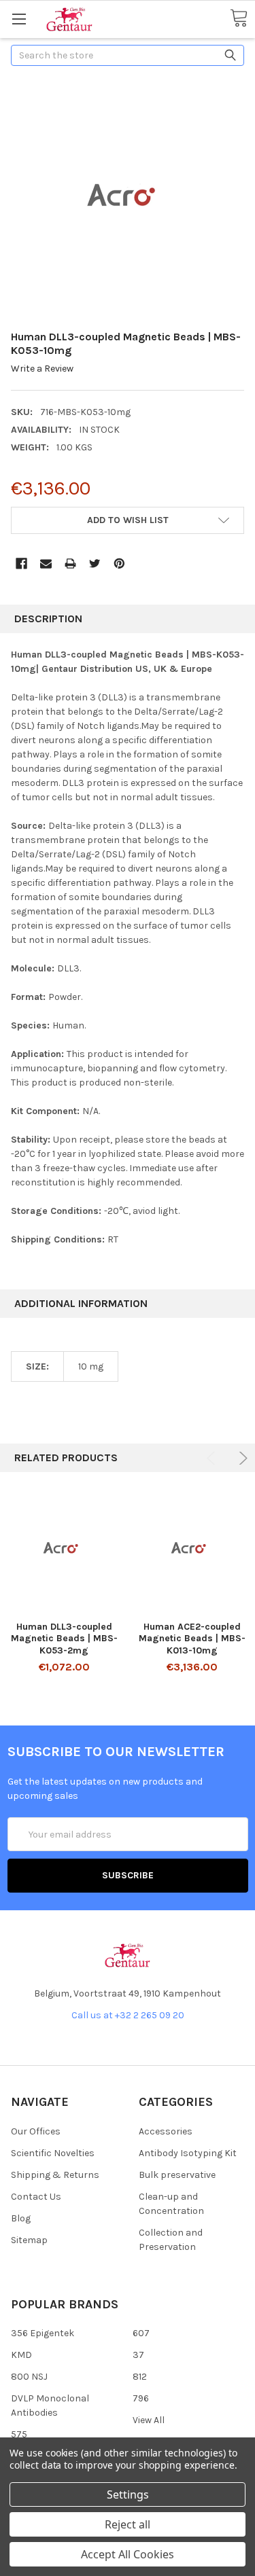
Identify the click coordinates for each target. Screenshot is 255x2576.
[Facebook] (21, 563)
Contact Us (36, 2197)
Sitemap (29, 2240)
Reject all (128, 2524)
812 (140, 2377)
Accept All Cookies (128, 2554)
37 (138, 2355)
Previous (213, 1458)
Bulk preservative (177, 2175)
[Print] (70, 563)
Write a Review (42, 369)
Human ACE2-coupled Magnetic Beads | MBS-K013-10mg (192, 1639)
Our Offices (36, 2131)
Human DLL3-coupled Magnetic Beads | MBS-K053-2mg (64, 1639)
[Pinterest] (119, 563)
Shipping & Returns (55, 2175)
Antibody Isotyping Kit (188, 2153)
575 (19, 2434)
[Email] (46, 563)
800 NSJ (29, 2377)
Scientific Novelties (53, 2153)
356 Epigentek (42, 2333)
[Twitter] (95, 563)
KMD (21, 2355)
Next (241, 1458)
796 (141, 2398)
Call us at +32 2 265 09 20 (128, 2015)
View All (149, 2420)
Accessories (166, 2131)
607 (141, 2333)
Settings (128, 2494)
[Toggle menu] (19, 19)
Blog (21, 2218)
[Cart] (239, 19)
